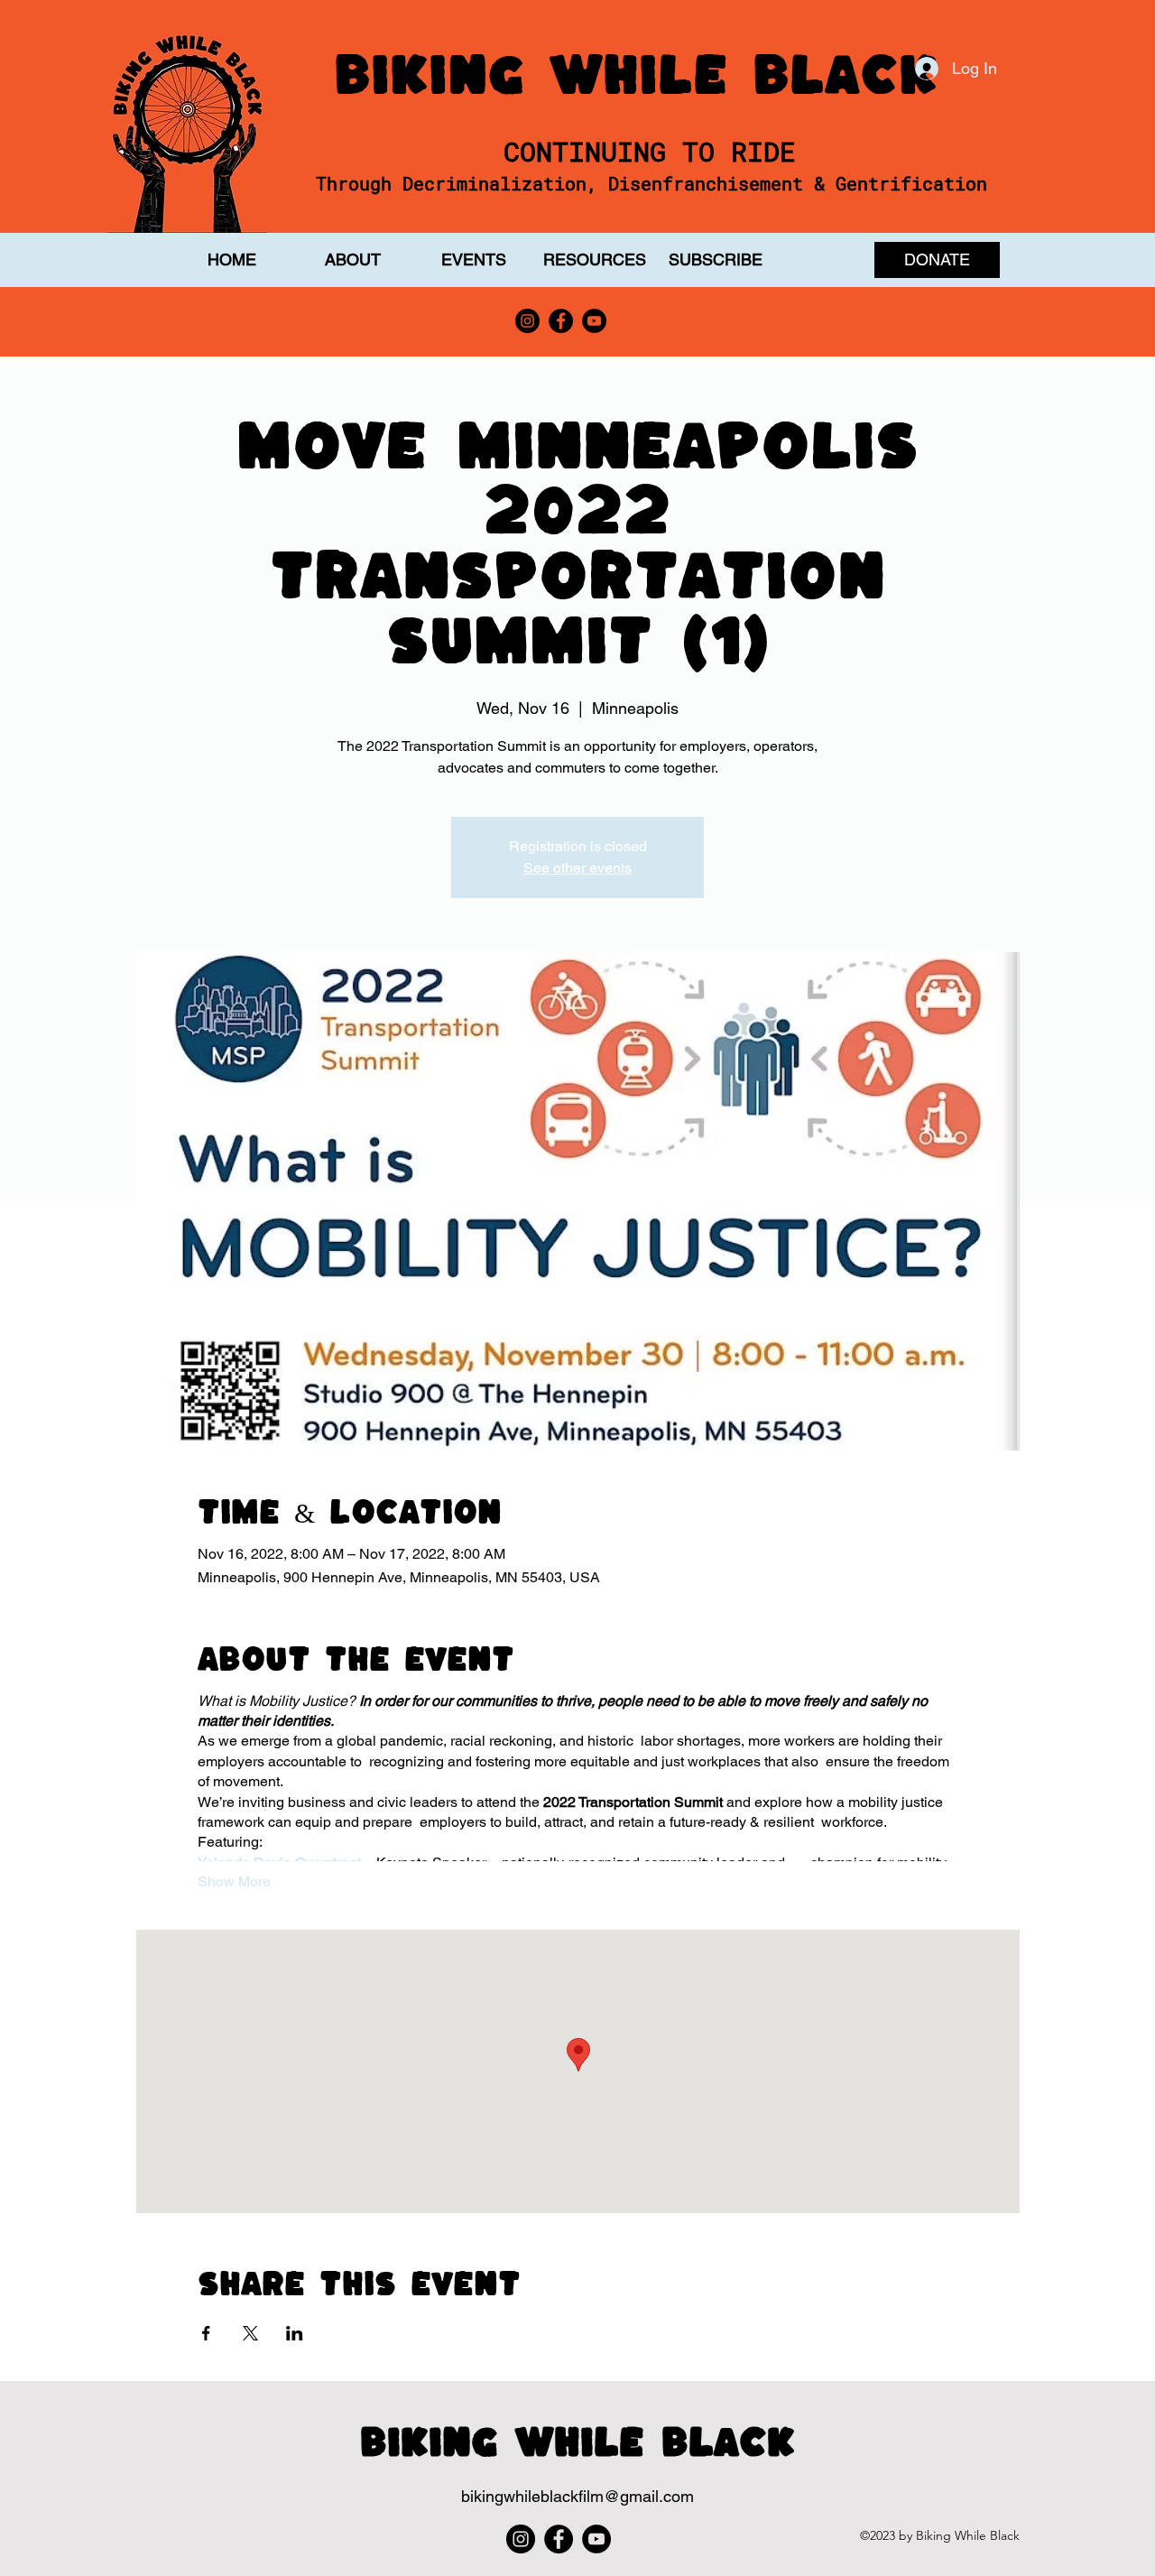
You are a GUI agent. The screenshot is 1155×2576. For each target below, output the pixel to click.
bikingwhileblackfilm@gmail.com (577, 2496)
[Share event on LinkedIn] (295, 2333)
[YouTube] (594, 321)
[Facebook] (561, 321)
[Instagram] (527, 321)
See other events (577, 868)
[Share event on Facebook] (206, 2333)
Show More (234, 1881)
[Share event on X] (250, 2333)
